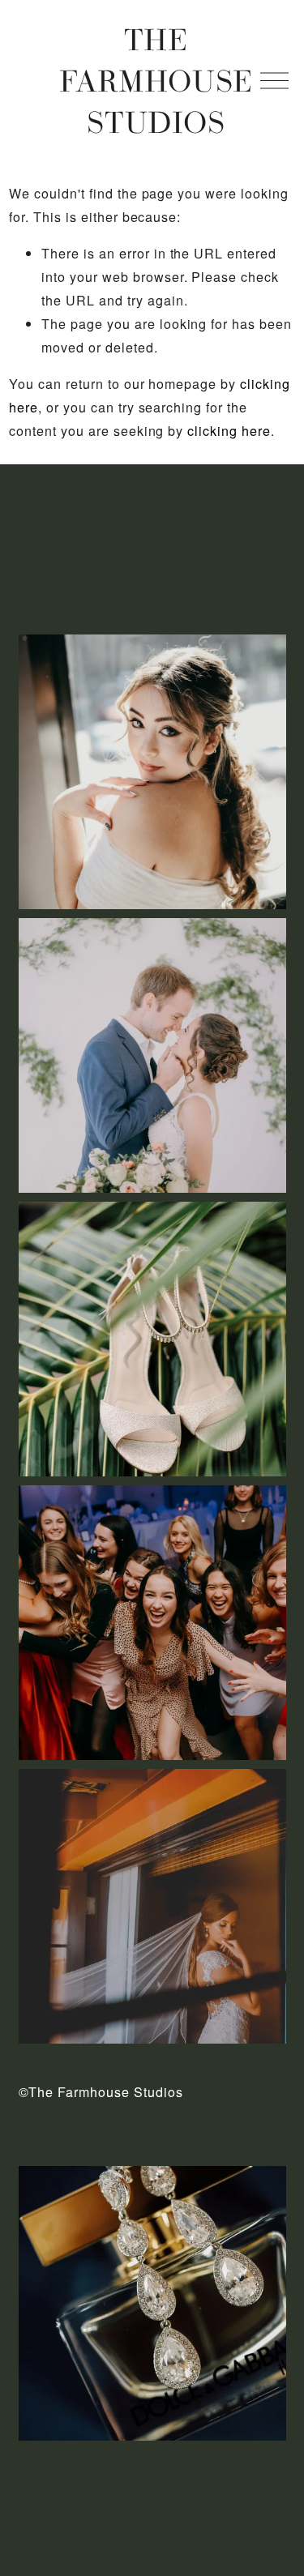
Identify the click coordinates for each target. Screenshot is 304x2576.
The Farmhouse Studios (156, 80)
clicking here (229, 431)
